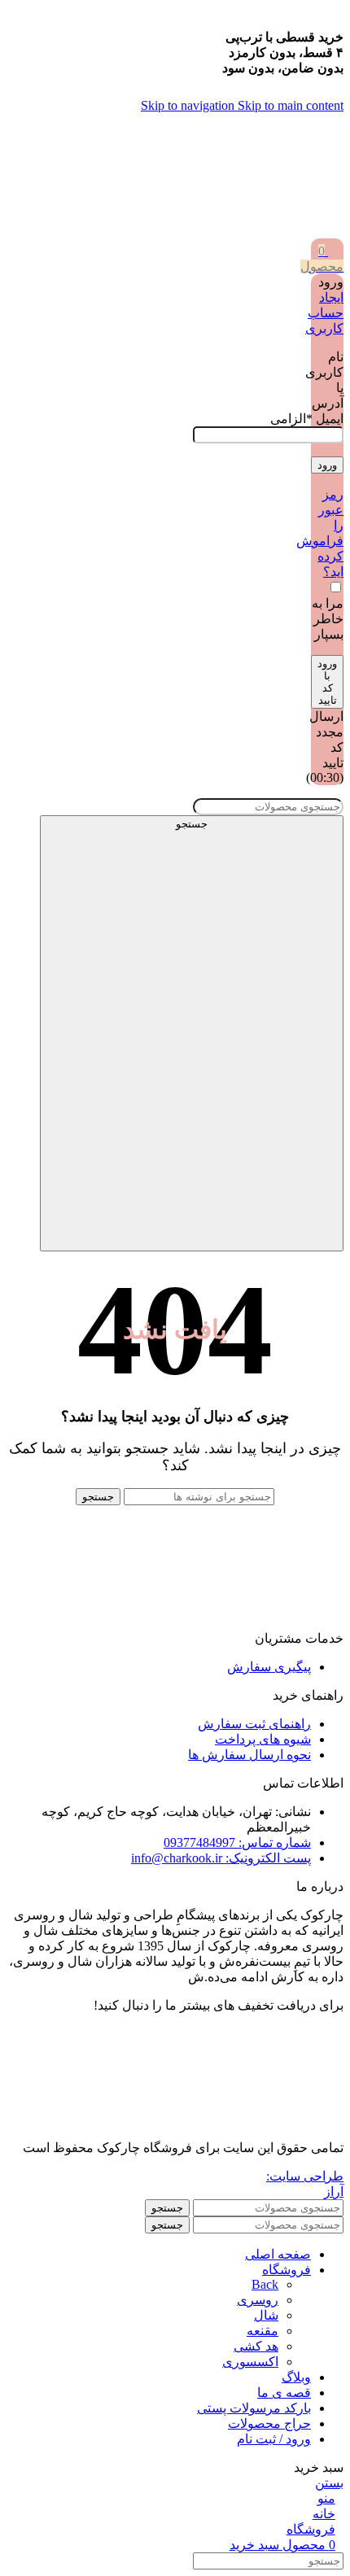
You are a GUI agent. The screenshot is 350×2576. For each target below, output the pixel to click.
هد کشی (256, 2346)
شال (266, 2315)
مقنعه (262, 2331)
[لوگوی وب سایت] (309, 231)
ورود (327, 465)
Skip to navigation (189, 105)
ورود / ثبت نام (274, 2439)
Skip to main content (291, 105)
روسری (258, 2300)
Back (265, 2284)
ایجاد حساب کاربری (324, 313)
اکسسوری (250, 2362)
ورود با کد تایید (327, 682)
